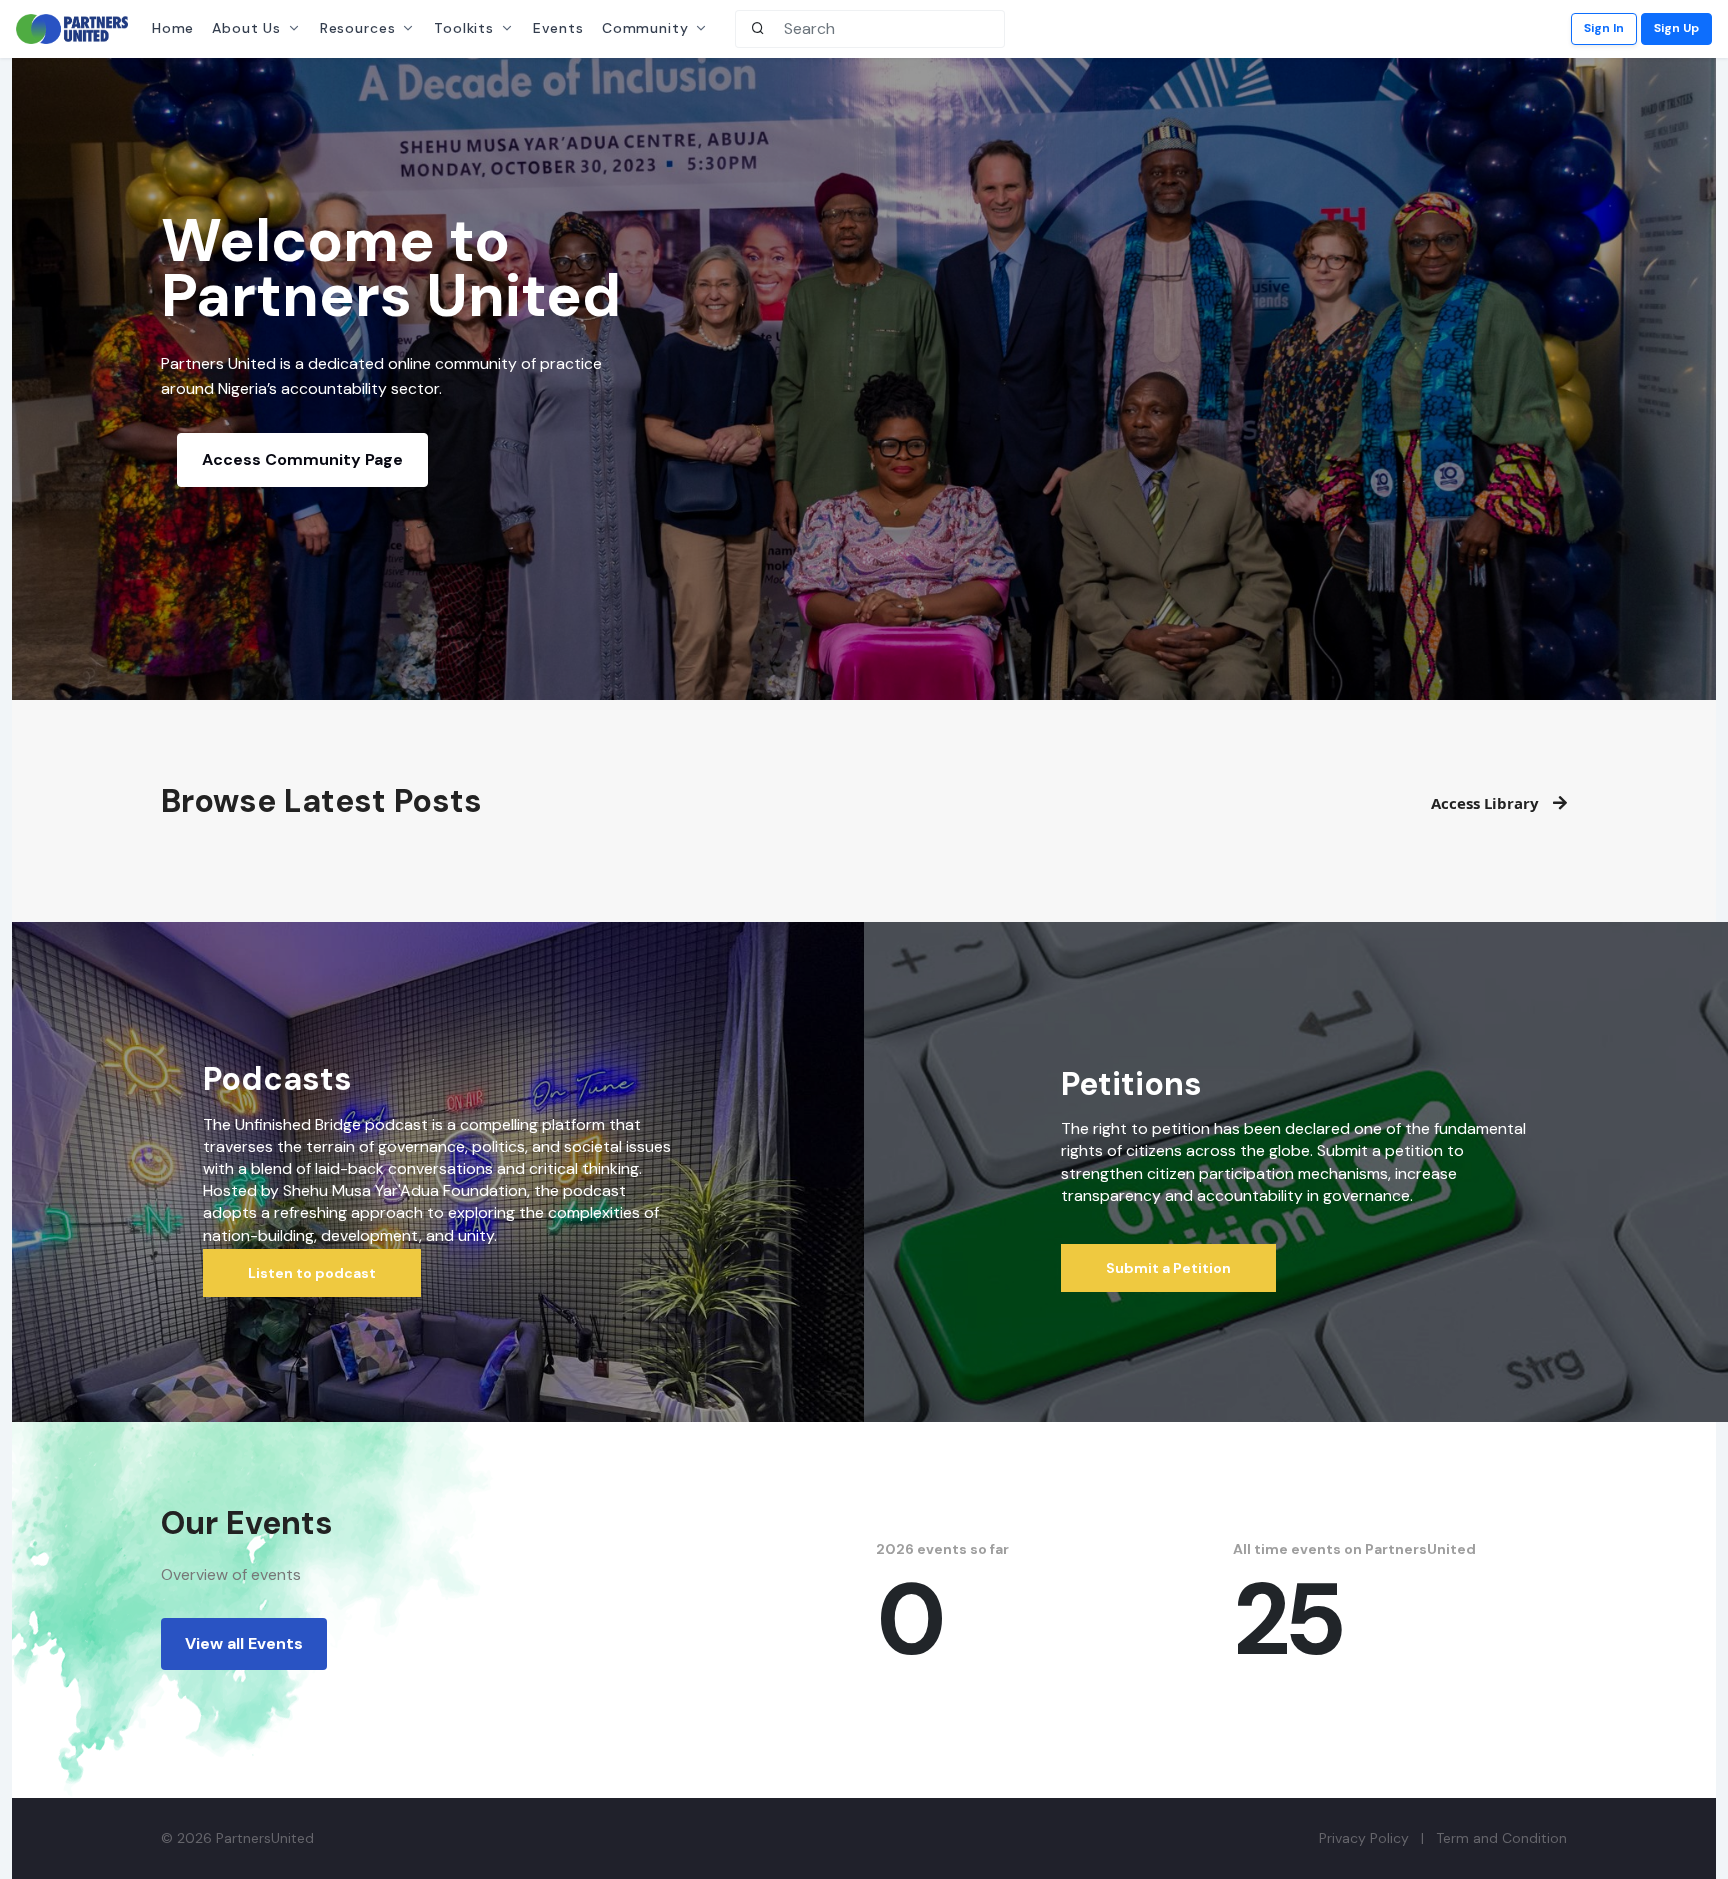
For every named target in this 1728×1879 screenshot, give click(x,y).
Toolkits (464, 28)
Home (173, 28)
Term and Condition (1501, 1838)
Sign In (1604, 28)
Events (558, 28)
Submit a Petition (1168, 1268)
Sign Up (1676, 28)
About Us (246, 28)
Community (645, 28)
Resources (358, 28)
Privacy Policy (1364, 1838)
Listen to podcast (312, 1273)
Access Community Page (302, 459)
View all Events (244, 1643)
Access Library (1487, 803)
